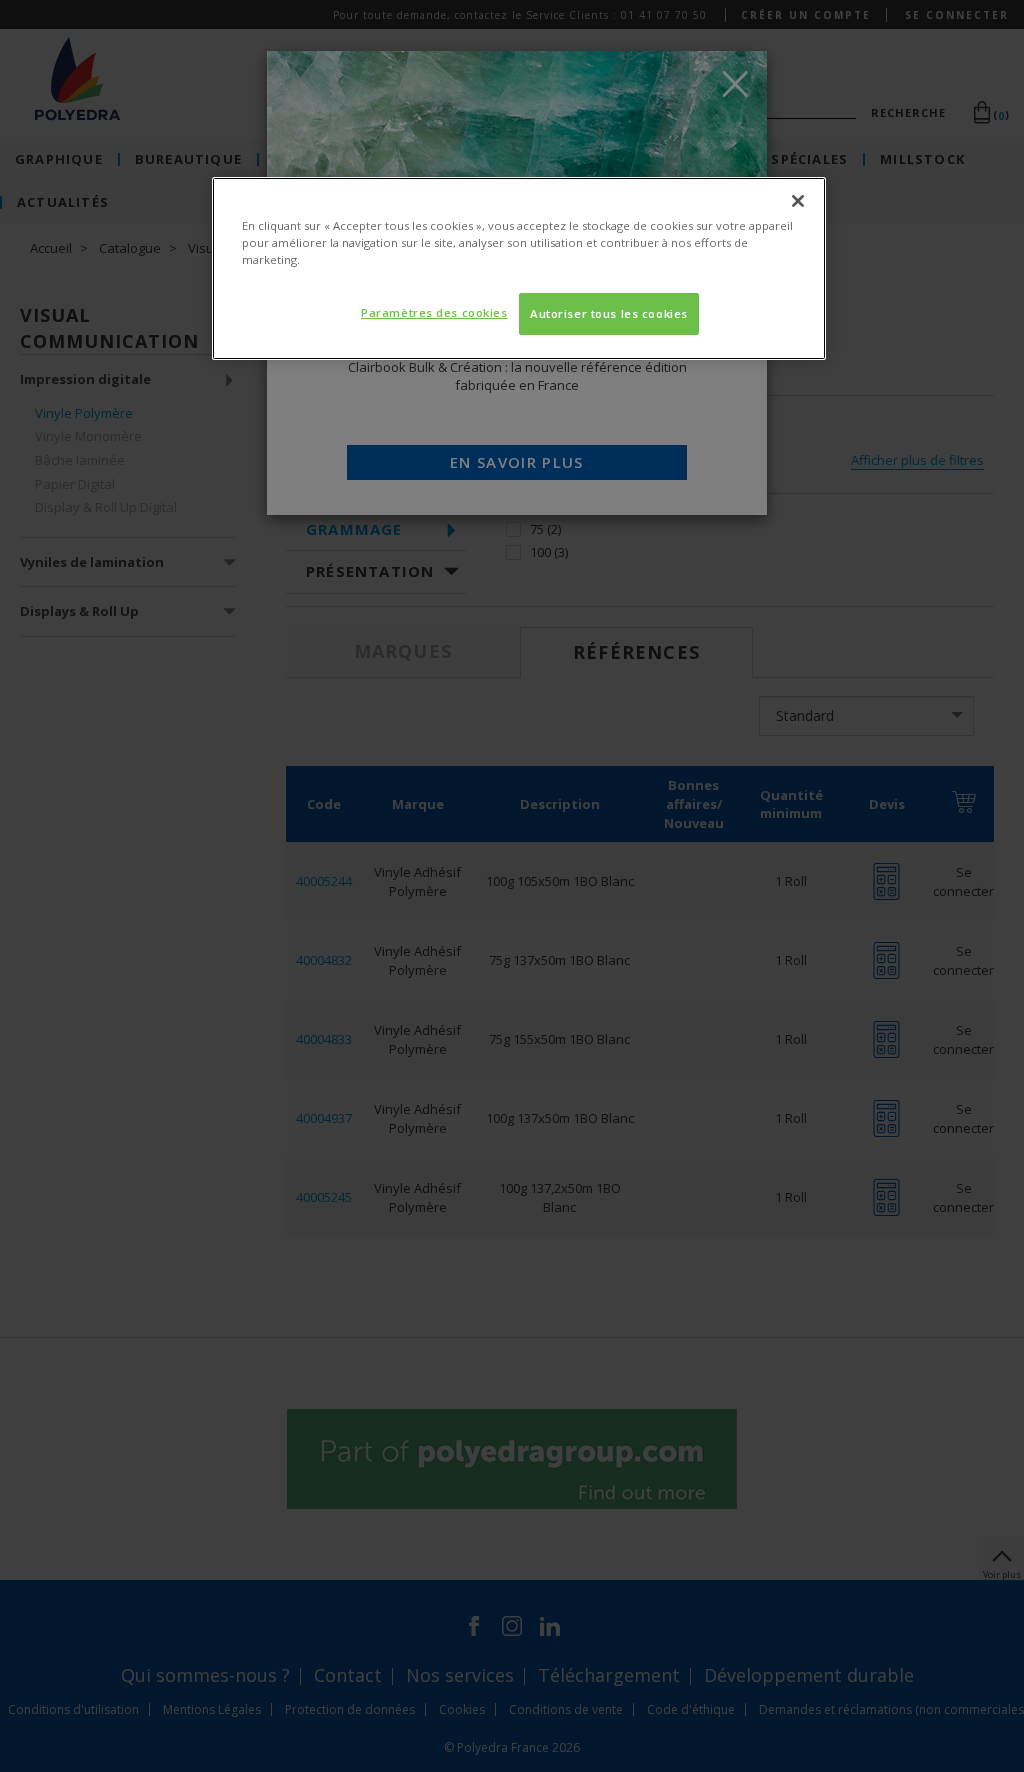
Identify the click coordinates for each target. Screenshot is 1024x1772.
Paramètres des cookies (434, 312)
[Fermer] (798, 201)
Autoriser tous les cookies (609, 313)
